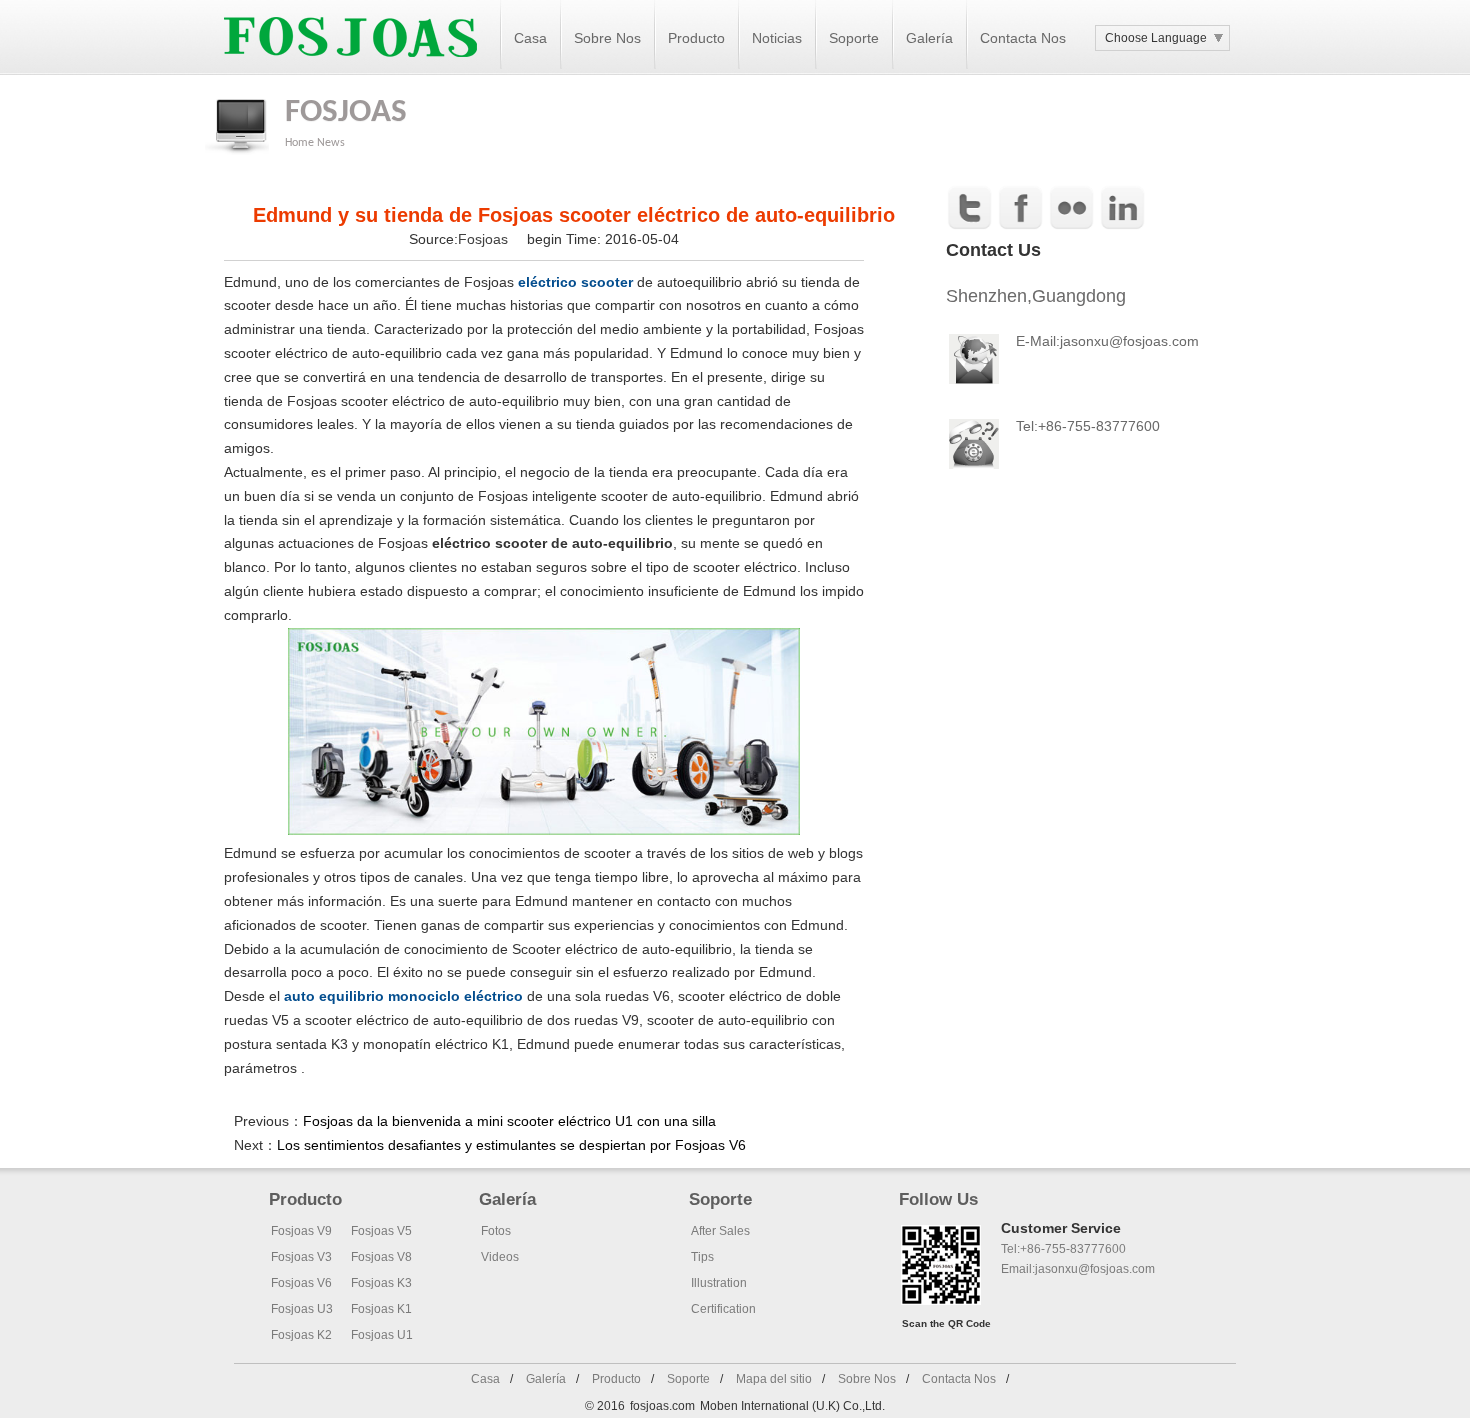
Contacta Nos (1023, 38)
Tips (702, 1257)
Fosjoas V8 (381, 1257)
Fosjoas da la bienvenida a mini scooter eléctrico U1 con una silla (509, 1121)
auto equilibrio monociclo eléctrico (403, 996)
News (331, 143)
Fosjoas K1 (381, 1309)
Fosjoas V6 (301, 1283)
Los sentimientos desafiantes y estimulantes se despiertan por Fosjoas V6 (511, 1145)
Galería (929, 38)
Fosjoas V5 (381, 1231)
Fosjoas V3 (301, 1257)
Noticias (777, 38)
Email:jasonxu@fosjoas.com (1078, 1269)
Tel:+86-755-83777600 (1063, 1249)
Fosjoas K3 (381, 1283)
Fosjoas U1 (382, 1335)
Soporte (854, 38)
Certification (723, 1309)
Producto (696, 38)
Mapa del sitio (774, 1379)
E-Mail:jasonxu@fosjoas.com (1107, 341)
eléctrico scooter (575, 282)
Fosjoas (485, 239)
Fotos (496, 1231)
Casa (530, 38)
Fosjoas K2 (301, 1335)
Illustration (719, 1283)
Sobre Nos (607, 38)
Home (299, 143)
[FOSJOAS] (350, 71)
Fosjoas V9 (301, 1231)
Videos (500, 1257)
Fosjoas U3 (302, 1309)
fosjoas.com (662, 1406)
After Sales (720, 1231)
